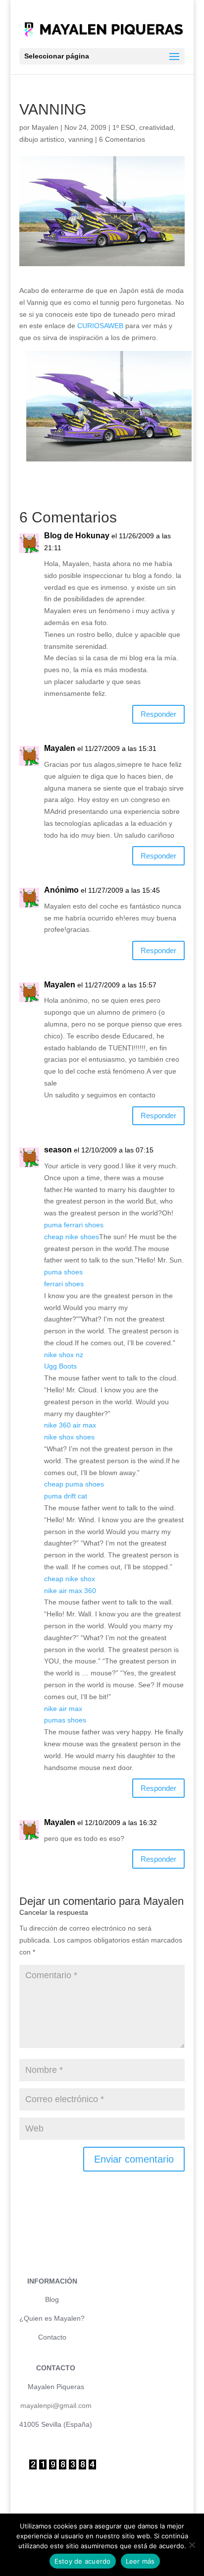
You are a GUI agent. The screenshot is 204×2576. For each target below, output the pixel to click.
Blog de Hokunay (77, 536)
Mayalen (45, 127)
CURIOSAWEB (100, 326)
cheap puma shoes (74, 1484)
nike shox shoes (69, 1437)
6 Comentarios (122, 139)
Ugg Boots (60, 1366)
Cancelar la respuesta (54, 1912)
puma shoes (63, 1272)
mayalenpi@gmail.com (56, 2405)
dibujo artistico (42, 139)
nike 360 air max (70, 1425)
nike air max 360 (70, 1591)
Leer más (140, 2561)
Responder (158, 714)
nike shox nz (64, 1355)
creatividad (156, 127)
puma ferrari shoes (74, 1225)
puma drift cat (66, 1496)
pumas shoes (65, 1720)
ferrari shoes (64, 1284)
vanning (81, 139)
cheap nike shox (70, 1579)
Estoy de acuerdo (83, 2561)
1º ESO (124, 127)
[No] (192, 2545)
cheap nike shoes (72, 1237)
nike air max (63, 1709)
